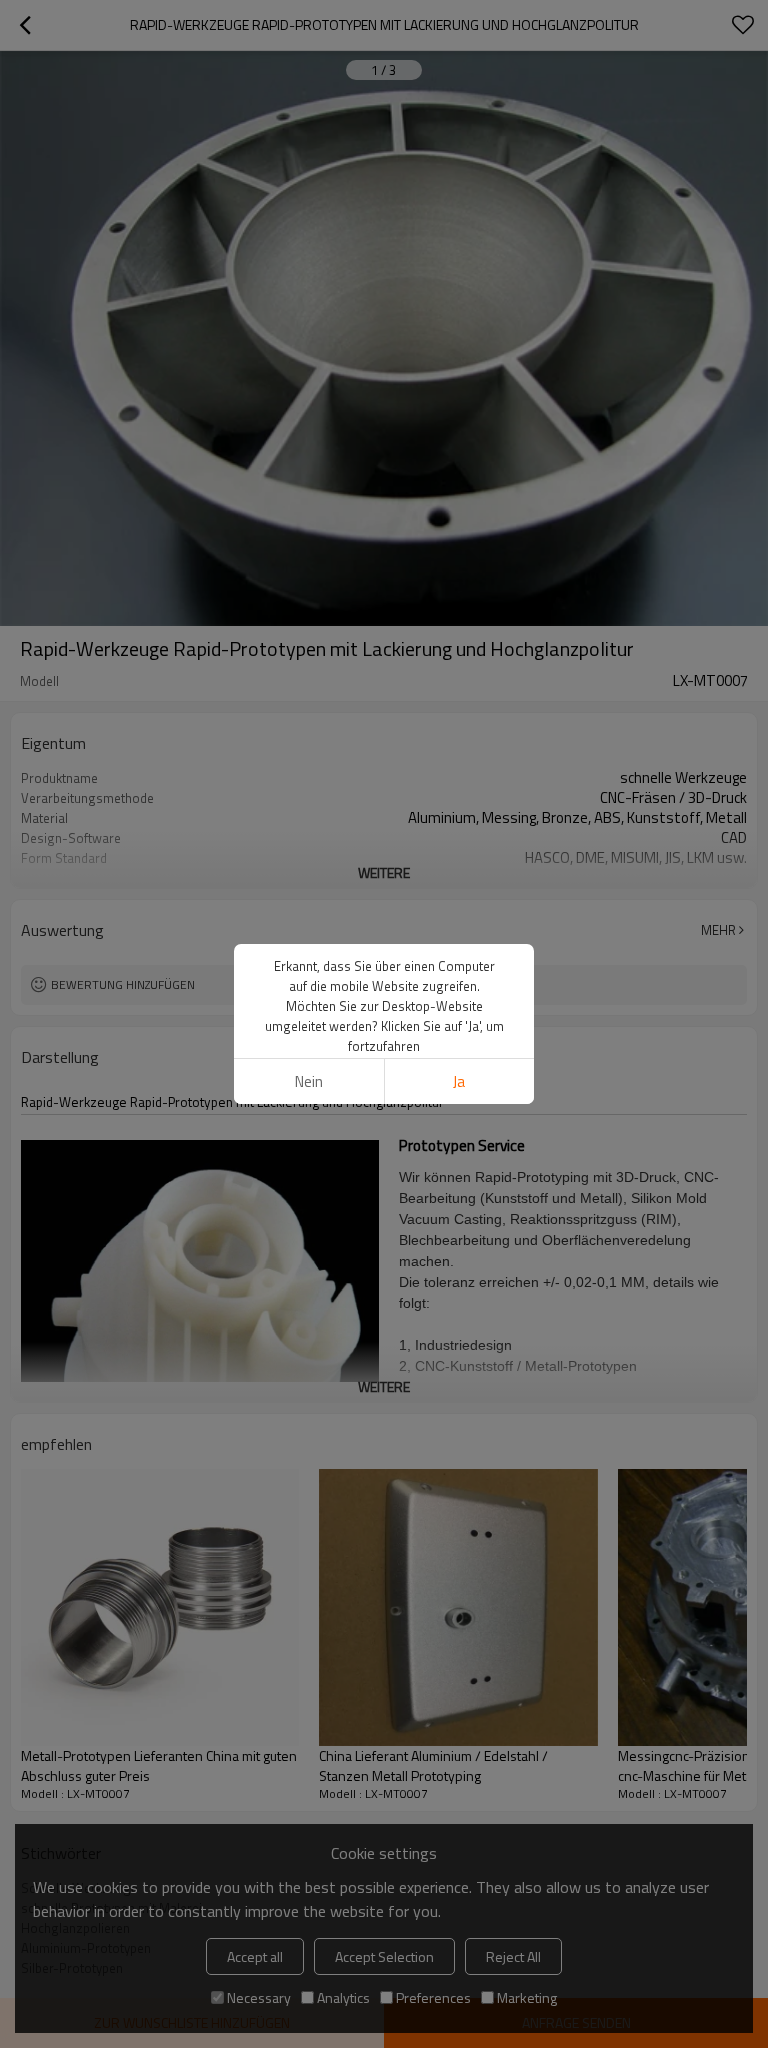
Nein (309, 1081)
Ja (459, 1081)
